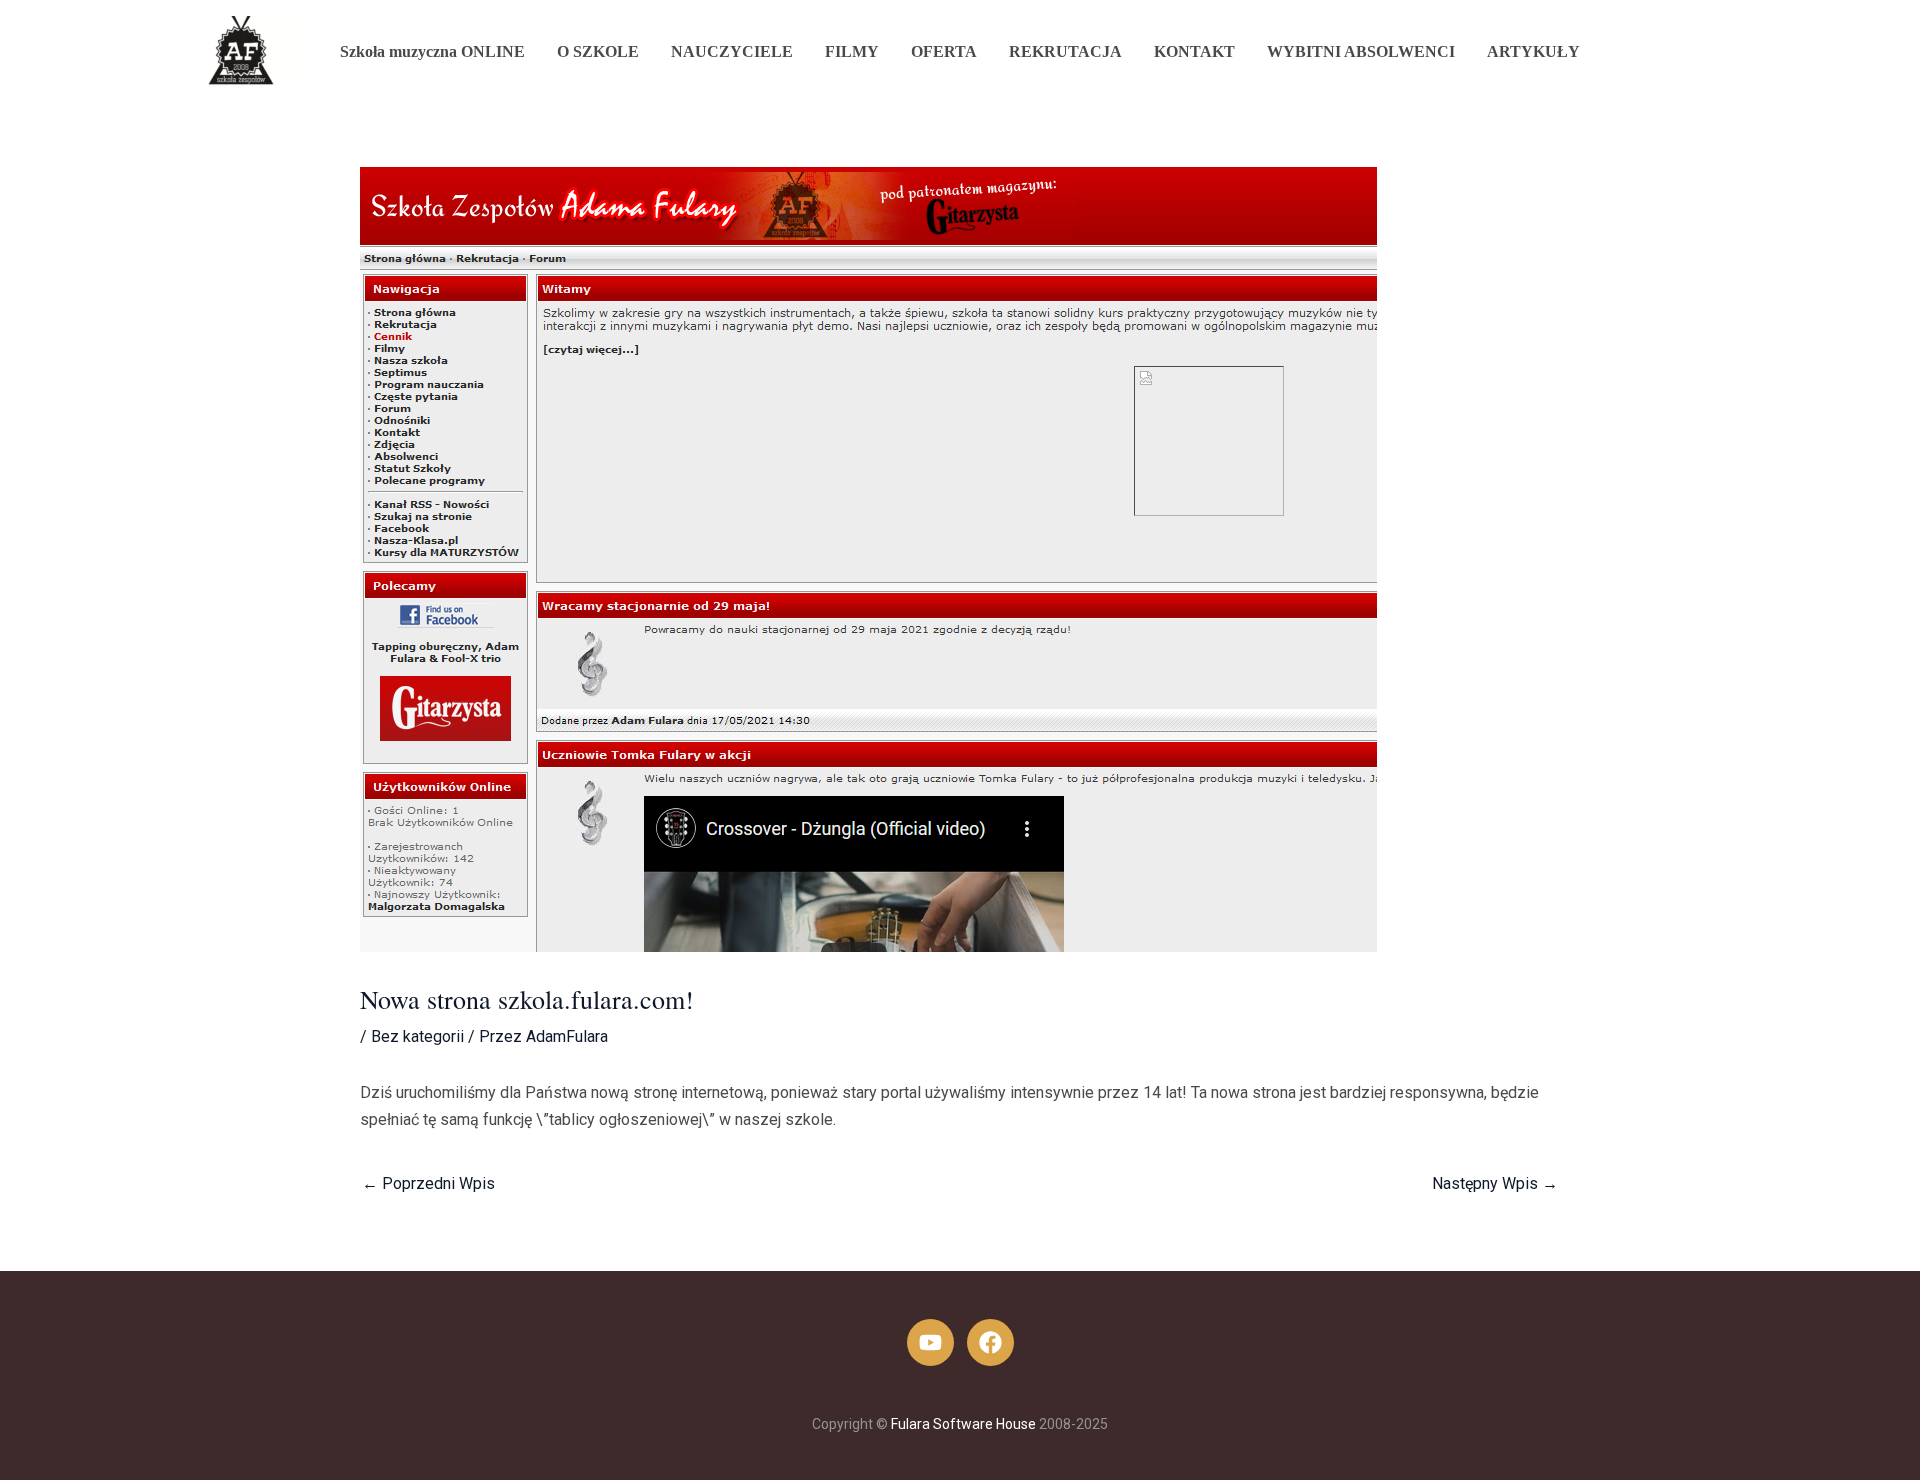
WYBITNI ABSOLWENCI (1361, 51)
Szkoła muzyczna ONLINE (432, 51)
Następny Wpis (1495, 1183)
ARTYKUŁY (1533, 51)
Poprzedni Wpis (428, 1183)
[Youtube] (930, 1342)
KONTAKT (1194, 51)
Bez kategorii (417, 1036)
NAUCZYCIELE (732, 51)
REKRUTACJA (1065, 51)
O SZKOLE (598, 51)
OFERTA (944, 51)
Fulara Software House (963, 1424)
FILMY (852, 51)
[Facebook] (990, 1342)
